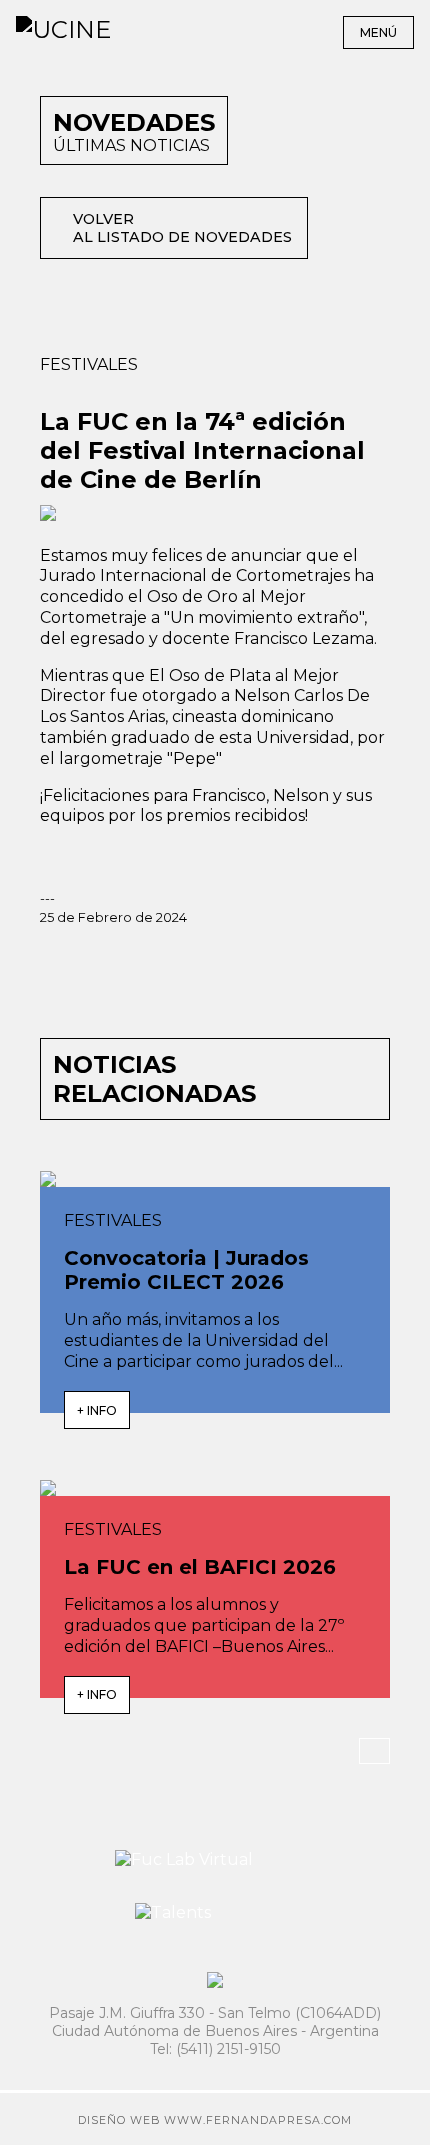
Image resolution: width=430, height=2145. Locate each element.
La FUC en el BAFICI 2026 (200, 1567)
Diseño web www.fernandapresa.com (215, 2120)
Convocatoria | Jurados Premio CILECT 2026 (186, 1270)
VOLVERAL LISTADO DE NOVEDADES (182, 228)
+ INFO (97, 1410)
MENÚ (378, 32)
